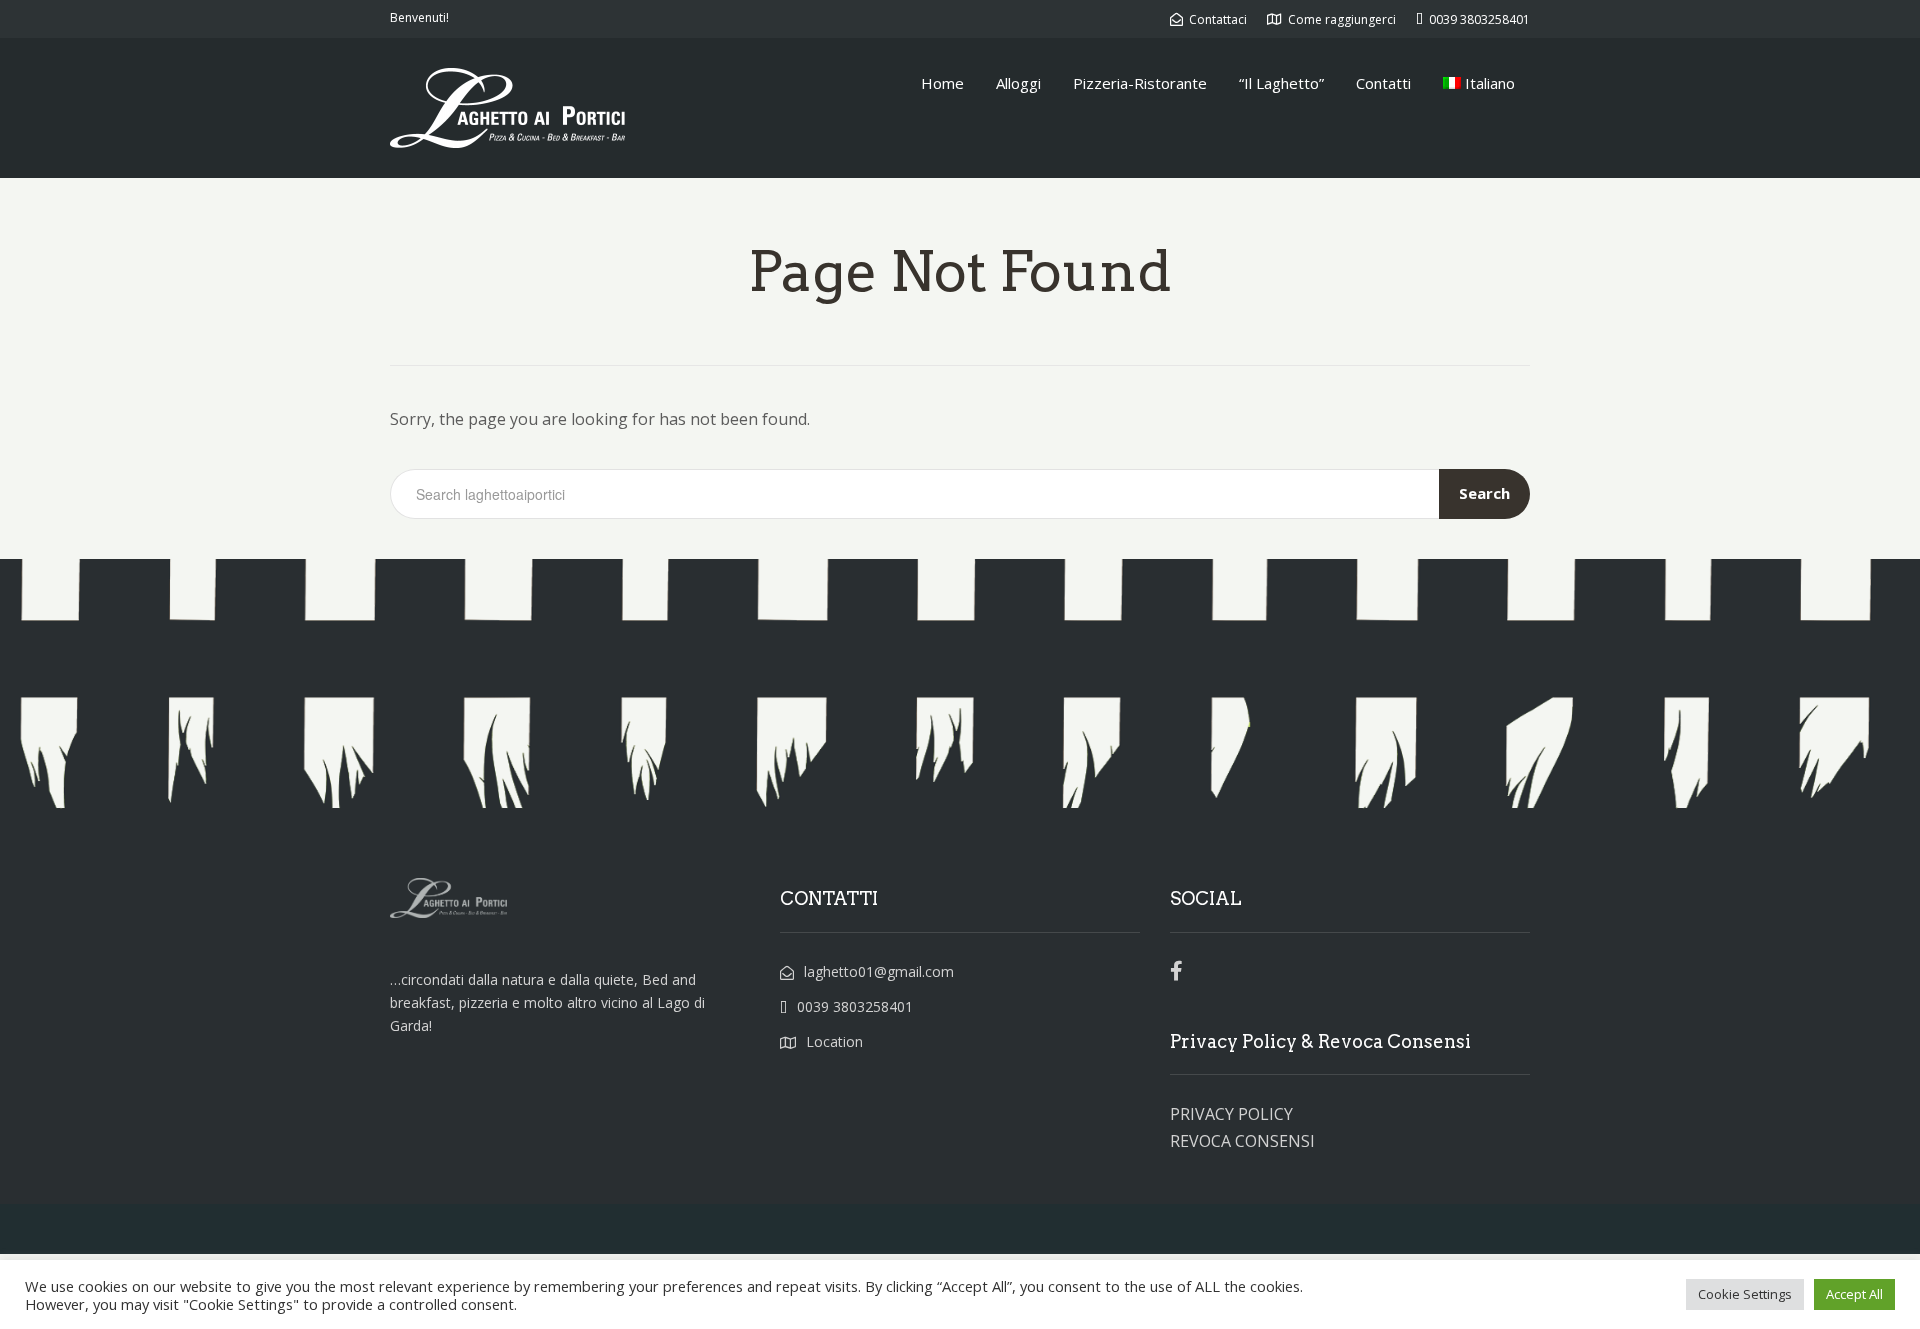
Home (942, 83)
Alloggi (1018, 83)
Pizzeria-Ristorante (1140, 83)
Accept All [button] (1854, 1294)
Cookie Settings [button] (1745, 1294)
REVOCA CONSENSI (1242, 1141)
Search (1484, 493)
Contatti (1383, 83)
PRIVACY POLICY (1231, 1114)
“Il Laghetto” (1281, 83)
